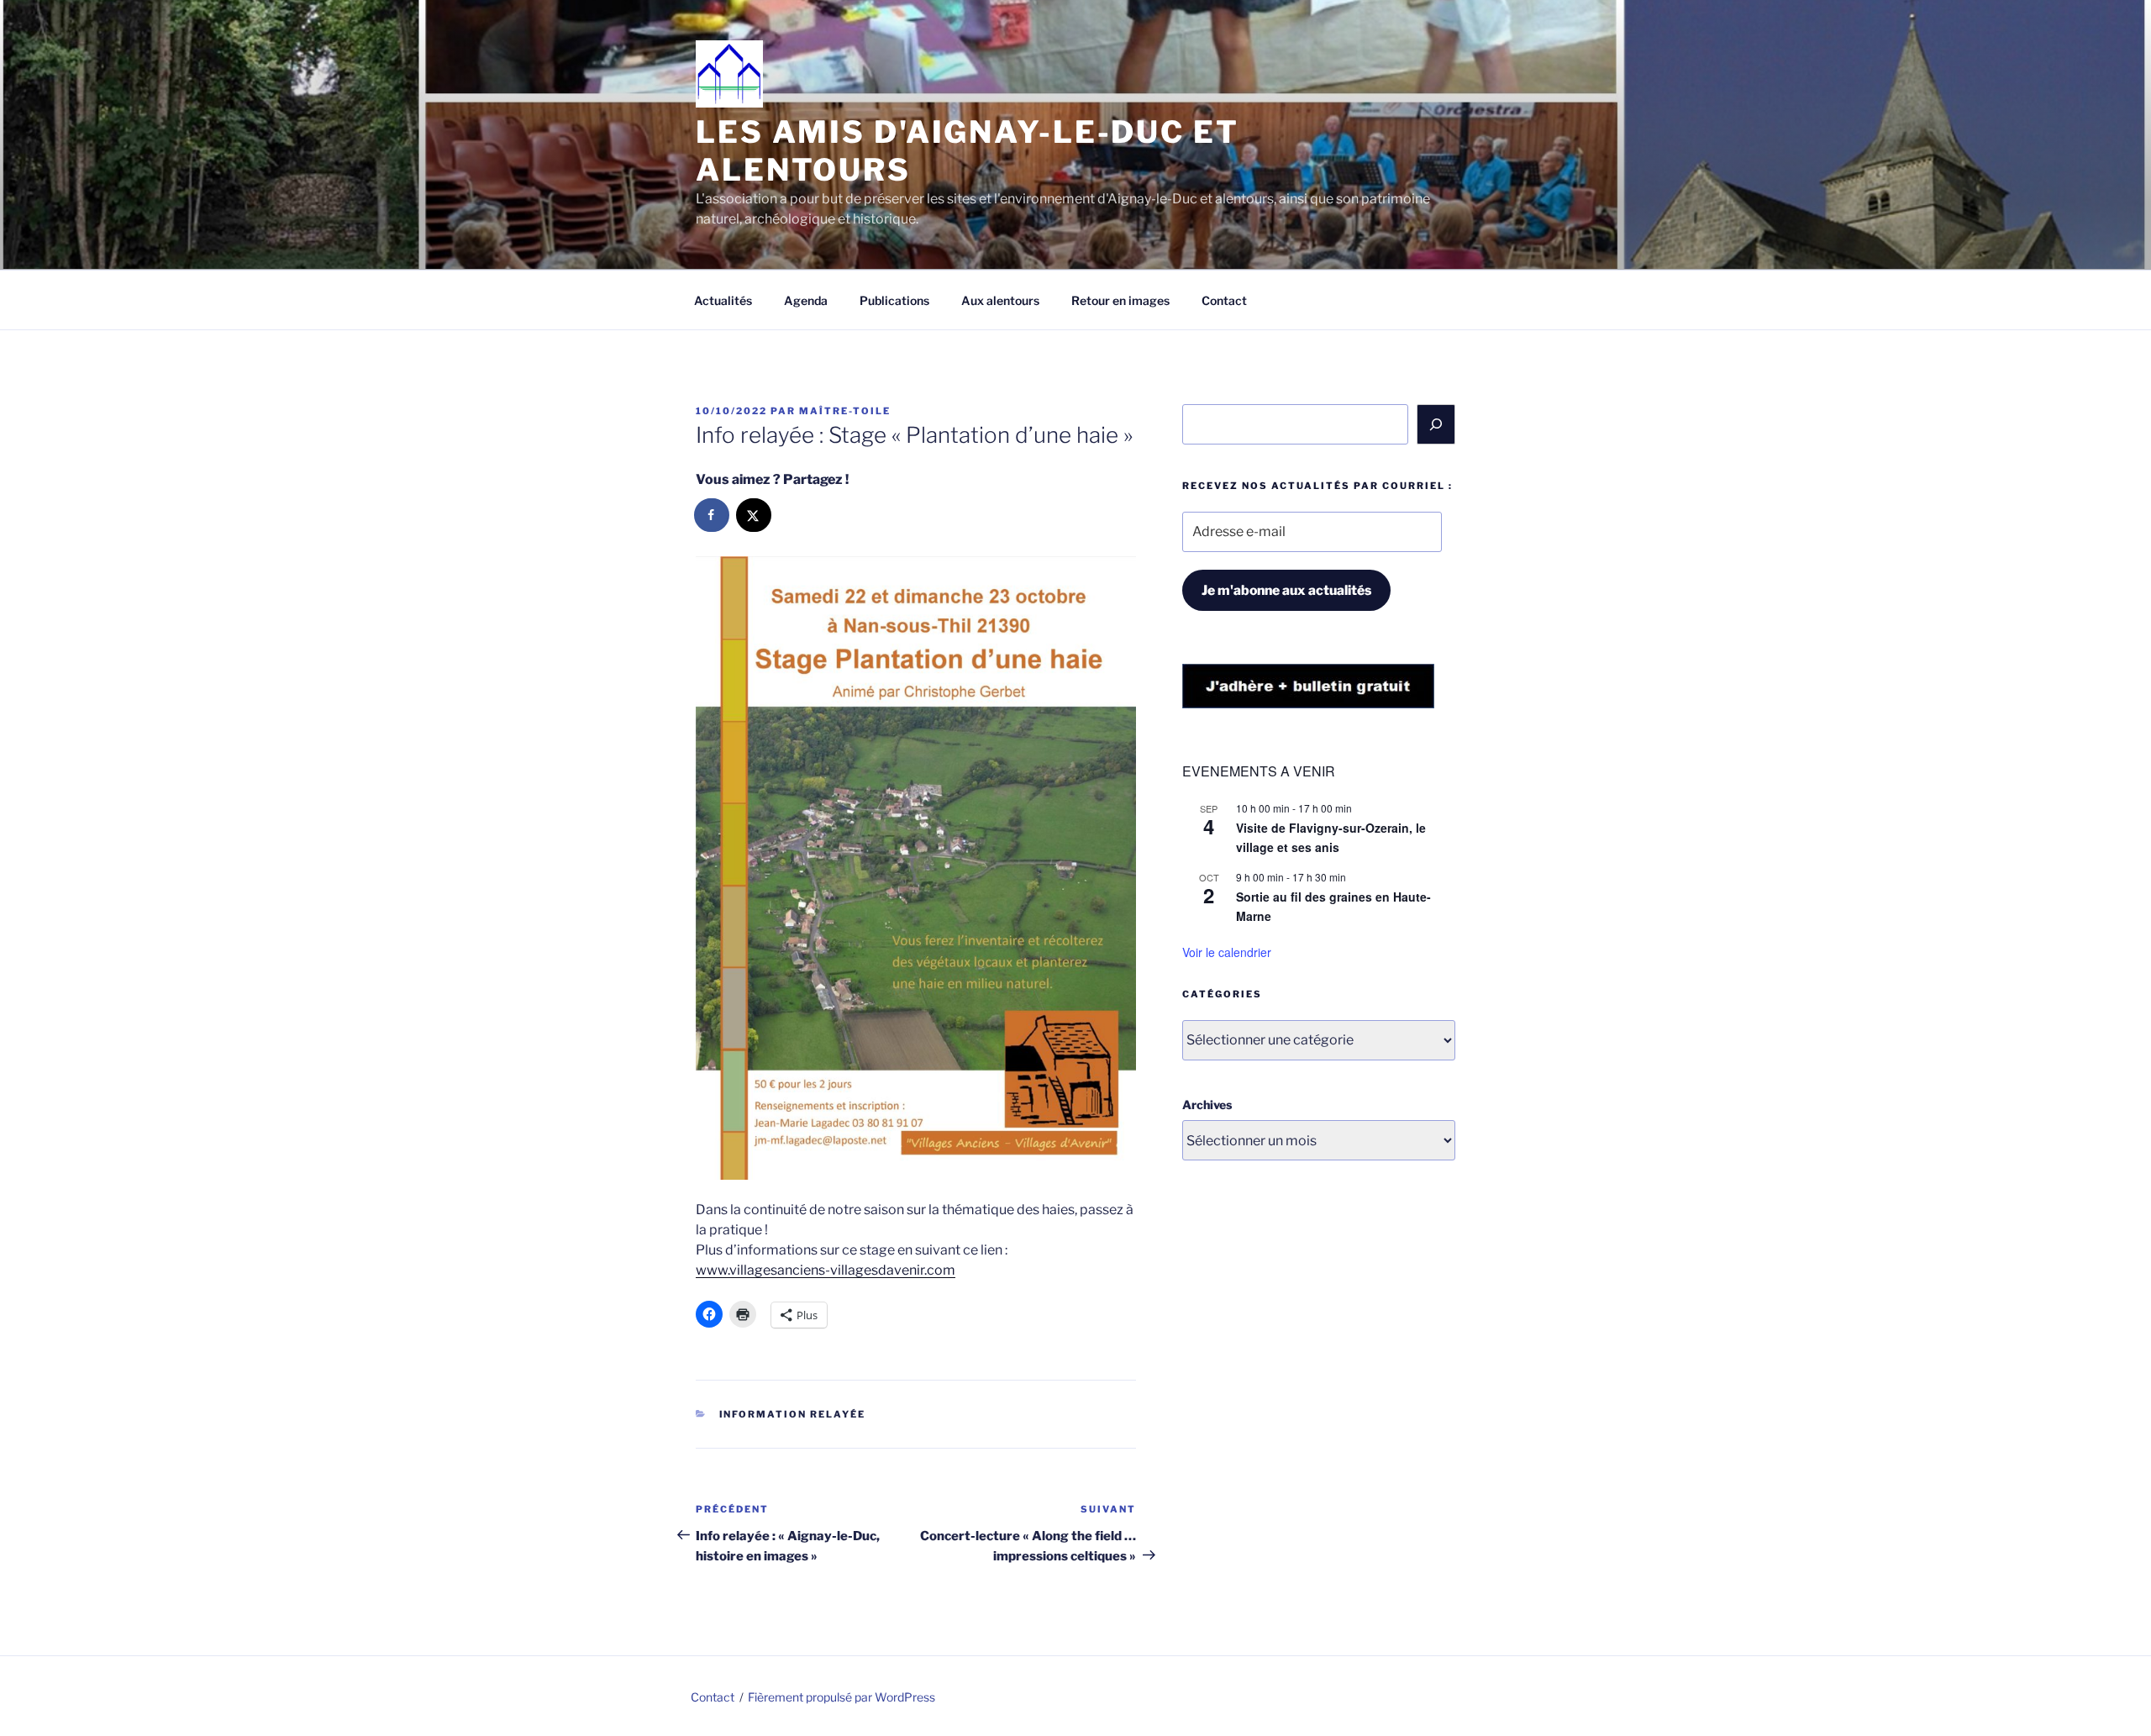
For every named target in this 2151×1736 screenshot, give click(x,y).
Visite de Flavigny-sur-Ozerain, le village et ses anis (1331, 837)
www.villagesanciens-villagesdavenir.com (826, 1270)
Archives (1207, 1105)
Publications (894, 300)
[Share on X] (755, 515)
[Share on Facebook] (713, 515)
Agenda (806, 300)
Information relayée (793, 1414)
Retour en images (1120, 300)
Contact (1224, 300)
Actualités (723, 300)
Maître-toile (845, 411)
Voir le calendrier (1227, 952)
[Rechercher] (1436, 424)
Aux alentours (1000, 300)
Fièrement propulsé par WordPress (841, 1697)
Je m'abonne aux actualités (1286, 590)
